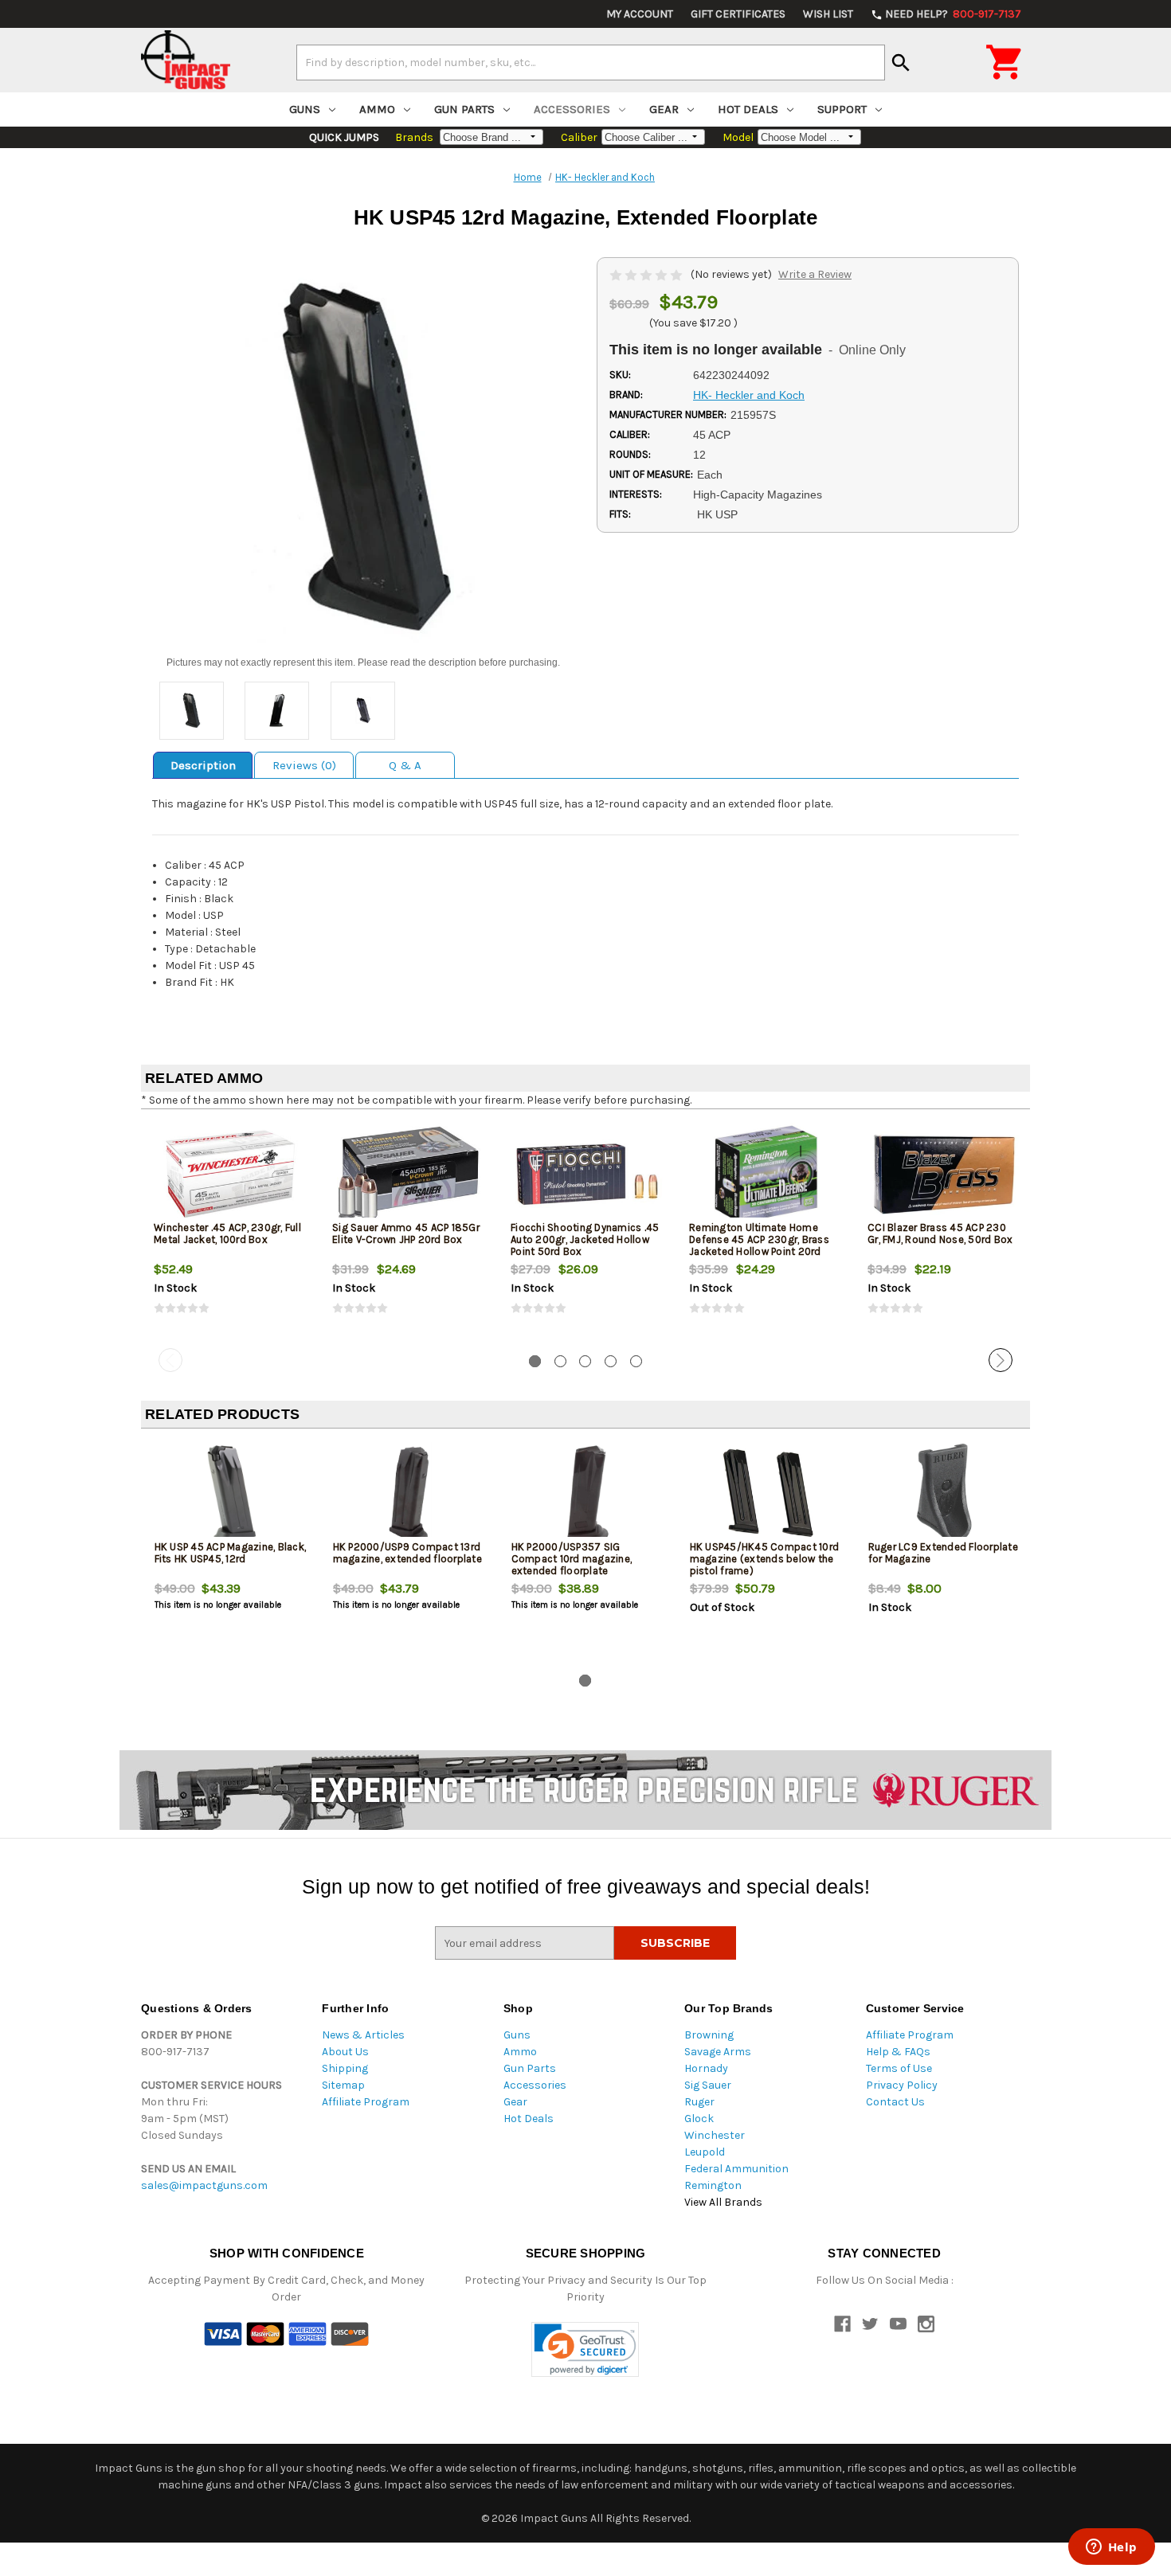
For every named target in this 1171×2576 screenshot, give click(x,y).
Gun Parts (464, 109)
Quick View (231, 1174)
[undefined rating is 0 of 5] (647, 274)
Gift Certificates (738, 14)
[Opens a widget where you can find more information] (1111, 2548)
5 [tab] (636, 1361)
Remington (713, 2185)
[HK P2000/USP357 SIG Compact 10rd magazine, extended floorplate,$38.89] (587, 1493)
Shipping (345, 2068)
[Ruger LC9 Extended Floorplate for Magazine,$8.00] (944, 1493)
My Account (640, 14)
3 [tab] (585, 1361)
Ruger (699, 2102)
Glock (699, 2119)
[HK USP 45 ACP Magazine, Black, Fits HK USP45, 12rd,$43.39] (231, 1493)
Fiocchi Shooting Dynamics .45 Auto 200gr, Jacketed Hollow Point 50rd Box (585, 1239)
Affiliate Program (366, 2102)
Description (203, 765)
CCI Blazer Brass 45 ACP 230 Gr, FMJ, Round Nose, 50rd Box (940, 1233)
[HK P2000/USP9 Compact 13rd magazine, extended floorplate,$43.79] (409, 1493)
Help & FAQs (898, 2052)
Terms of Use (899, 2068)
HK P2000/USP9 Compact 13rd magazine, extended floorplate (407, 1553)
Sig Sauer (708, 2085)
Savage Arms (718, 2052)
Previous (170, 1360)
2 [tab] (560, 1361)
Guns (305, 109)
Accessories (572, 109)
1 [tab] (535, 1361)
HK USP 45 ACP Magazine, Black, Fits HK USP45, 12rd (231, 1553)
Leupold (705, 2152)
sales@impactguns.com (204, 2185)
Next (1001, 1360)
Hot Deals (748, 109)
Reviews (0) (304, 765)
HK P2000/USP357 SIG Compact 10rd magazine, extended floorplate (572, 1559)
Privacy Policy (902, 2085)
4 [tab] (611, 1361)
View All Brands (723, 2202)
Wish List (828, 14)
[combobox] (591, 62)
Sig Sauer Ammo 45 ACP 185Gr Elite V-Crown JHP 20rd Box (406, 1233)
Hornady (706, 2068)
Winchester (715, 2135)
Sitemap (343, 2085)
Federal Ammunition (736, 2169)
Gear (664, 109)
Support (842, 109)
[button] (585, 2349)
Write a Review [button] (815, 274)
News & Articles (363, 2035)
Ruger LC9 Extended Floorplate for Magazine (943, 1553)
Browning (709, 2035)
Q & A (405, 765)
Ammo (377, 109)
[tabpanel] (230, 1232)
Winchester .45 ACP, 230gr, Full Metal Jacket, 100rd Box (227, 1233)
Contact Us (895, 2102)
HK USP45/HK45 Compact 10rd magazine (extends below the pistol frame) (765, 1559)
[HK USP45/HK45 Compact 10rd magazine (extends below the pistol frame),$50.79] (766, 1493)
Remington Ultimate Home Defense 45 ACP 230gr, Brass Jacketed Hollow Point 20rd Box (759, 1245)
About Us (345, 2052)
